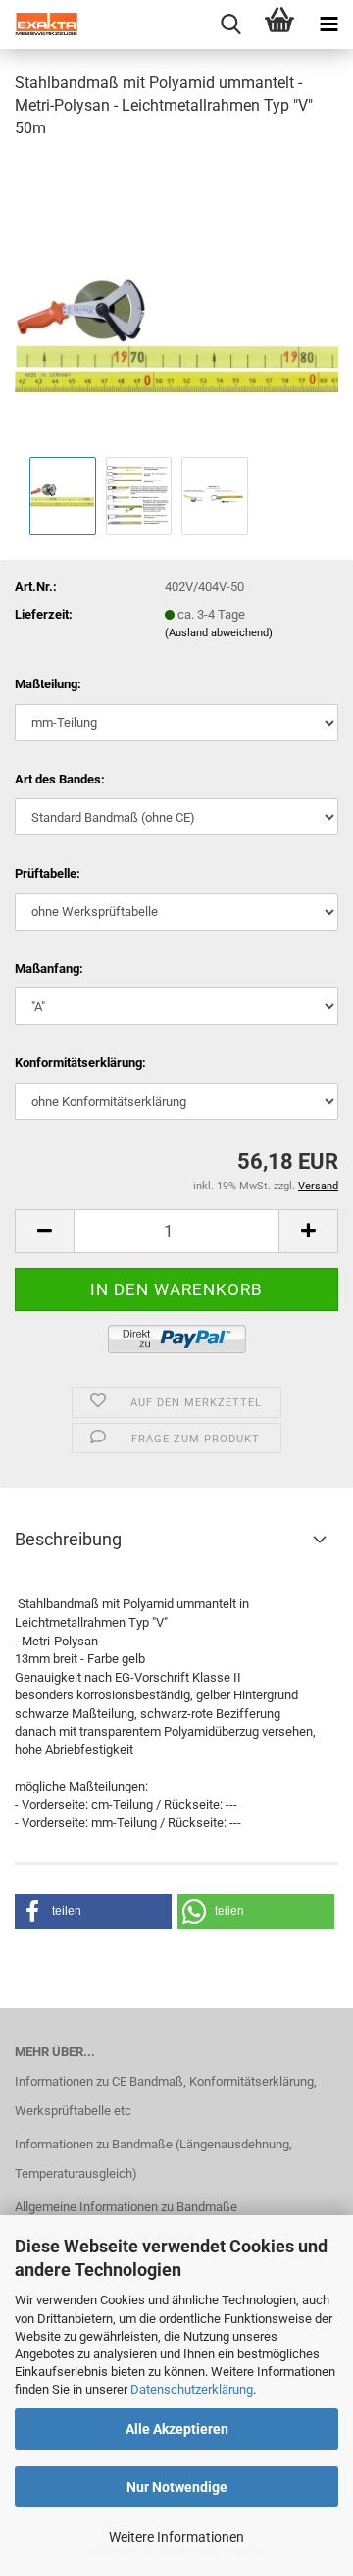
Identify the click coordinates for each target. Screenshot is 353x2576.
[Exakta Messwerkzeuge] (39, 25)
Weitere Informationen (176, 2537)
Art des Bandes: (60, 779)
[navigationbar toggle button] (328, 25)
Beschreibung (68, 1539)
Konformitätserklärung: (80, 1062)
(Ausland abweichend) (219, 633)
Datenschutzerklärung (192, 2389)
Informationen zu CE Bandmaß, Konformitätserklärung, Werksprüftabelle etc (166, 2096)
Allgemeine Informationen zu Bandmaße (126, 2207)
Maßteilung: (48, 684)
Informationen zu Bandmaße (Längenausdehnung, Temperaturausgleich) (153, 2159)
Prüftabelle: (48, 873)
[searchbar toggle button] (230, 25)
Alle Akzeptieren (177, 2429)
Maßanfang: (49, 968)
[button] (44, 1231)
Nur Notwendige (177, 2487)
